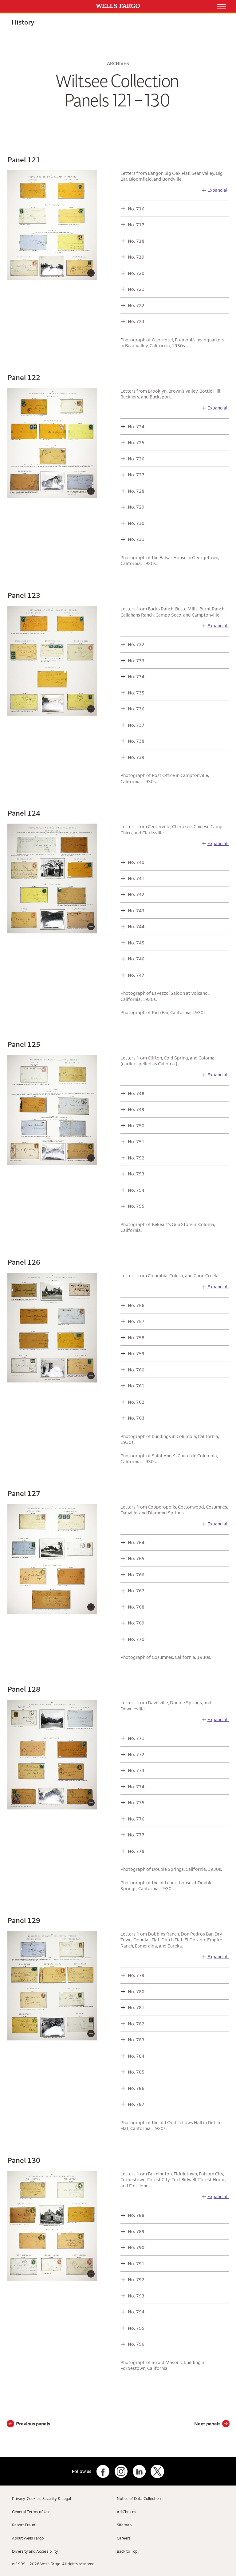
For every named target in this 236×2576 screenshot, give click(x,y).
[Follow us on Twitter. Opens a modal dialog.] (157, 2471)
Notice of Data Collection (139, 2498)
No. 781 (136, 2007)
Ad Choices (126, 2512)
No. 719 (136, 257)
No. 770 (136, 1639)
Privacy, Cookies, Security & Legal (41, 2498)
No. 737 (136, 725)
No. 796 (136, 2344)
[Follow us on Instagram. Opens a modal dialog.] (121, 2471)
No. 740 (136, 862)
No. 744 (136, 927)
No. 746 (136, 959)
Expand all (218, 190)
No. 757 (136, 1321)
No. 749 (136, 1109)
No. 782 (136, 2024)
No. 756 (136, 1305)
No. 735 (136, 693)
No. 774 (136, 1787)
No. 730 (136, 523)
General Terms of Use (31, 2512)
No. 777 (136, 1835)
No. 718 (136, 241)
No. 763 (136, 1418)
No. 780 (136, 1992)
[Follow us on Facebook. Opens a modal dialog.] (103, 2471)
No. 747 (136, 975)
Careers (124, 2538)
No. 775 (136, 1803)
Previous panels (33, 2424)
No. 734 (136, 677)
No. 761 (136, 1386)
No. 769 (136, 1623)
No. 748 (136, 1093)
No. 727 (136, 475)
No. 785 (136, 2072)
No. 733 (136, 661)
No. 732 (136, 644)
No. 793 (136, 2296)
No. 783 (136, 2040)
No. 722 (136, 305)
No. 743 (136, 911)
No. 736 (136, 709)
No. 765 (136, 1558)
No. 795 (136, 2328)
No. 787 (136, 2104)
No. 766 (136, 1575)
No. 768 (136, 1607)
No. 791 (136, 2264)
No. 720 (136, 273)
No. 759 (136, 1353)
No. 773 (136, 1770)
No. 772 (136, 1754)
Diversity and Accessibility (35, 2551)
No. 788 (136, 2215)
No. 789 (136, 2231)
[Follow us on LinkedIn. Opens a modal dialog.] (139, 2471)
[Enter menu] (222, 6)
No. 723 (136, 321)
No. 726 (136, 459)
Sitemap (124, 2525)
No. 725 (136, 442)
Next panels (207, 2424)
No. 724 (136, 427)
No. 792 (136, 2280)
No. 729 (136, 507)
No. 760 (136, 1370)
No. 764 (136, 1542)
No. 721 (136, 289)
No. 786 (136, 2088)
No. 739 (136, 757)
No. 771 (136, 1738)
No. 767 (136, 1591)
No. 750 (136, 1126)
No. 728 (136, 491)
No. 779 (136, 1975)
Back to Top (127, 2551)
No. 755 (136, 1206)
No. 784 (136, 2056)
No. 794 (136, 2312)
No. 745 (136, 943)
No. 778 (136, 1851)
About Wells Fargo (28, 2538)
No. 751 (136, 1142)
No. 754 (136, 1190)
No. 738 (136, 741)
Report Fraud (24, 2525)
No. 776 (136, 1819)
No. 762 (136, 1402)
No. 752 (136, 1158)
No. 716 (136, 209)
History (23, 22)
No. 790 (136, 2247)
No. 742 (136, 894)
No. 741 (136, 878)
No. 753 (136, 1174)
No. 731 (136, 539)
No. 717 (136, 225)
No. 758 (136, 1338)
